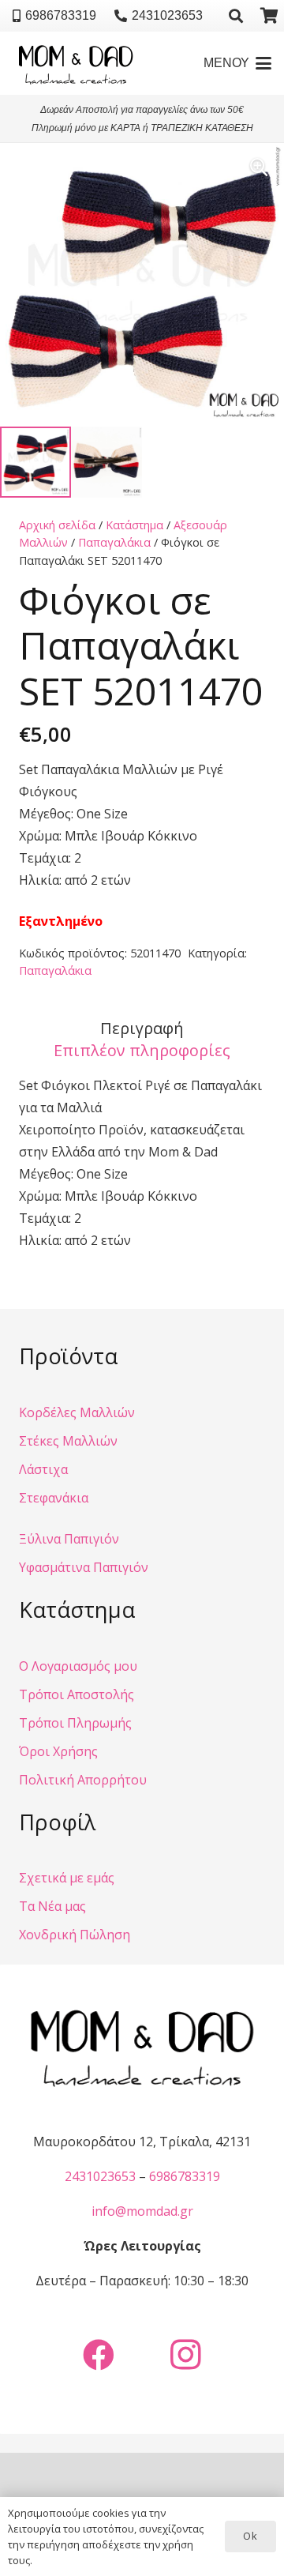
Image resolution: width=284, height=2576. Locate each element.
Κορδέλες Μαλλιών (77, 1412)
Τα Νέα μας (52, 1906)
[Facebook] (99, 2355)
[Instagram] (185, 2355)
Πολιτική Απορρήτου (83, 1780)
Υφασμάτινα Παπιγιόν (84, 1567)
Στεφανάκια (54, 1498)
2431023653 (100, 2176)
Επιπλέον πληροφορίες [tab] (142, 1050)
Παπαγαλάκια (114, 542)
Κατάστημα (135, 525)
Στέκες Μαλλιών (68, 1441)
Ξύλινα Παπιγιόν (69, 1539)
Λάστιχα (43, 1469)
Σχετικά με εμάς (67, 1878)
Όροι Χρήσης (58, 1751)
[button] (237, 16)
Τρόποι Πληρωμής (75, 1723)
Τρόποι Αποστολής (77, 1694)
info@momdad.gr (142, 2211)
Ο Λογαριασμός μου (78, 1666)
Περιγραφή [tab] (142, 1028)
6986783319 (185, 2176)
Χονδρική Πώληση (75, 1935)
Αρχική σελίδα (57, 525)
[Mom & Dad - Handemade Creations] (76, 63)
